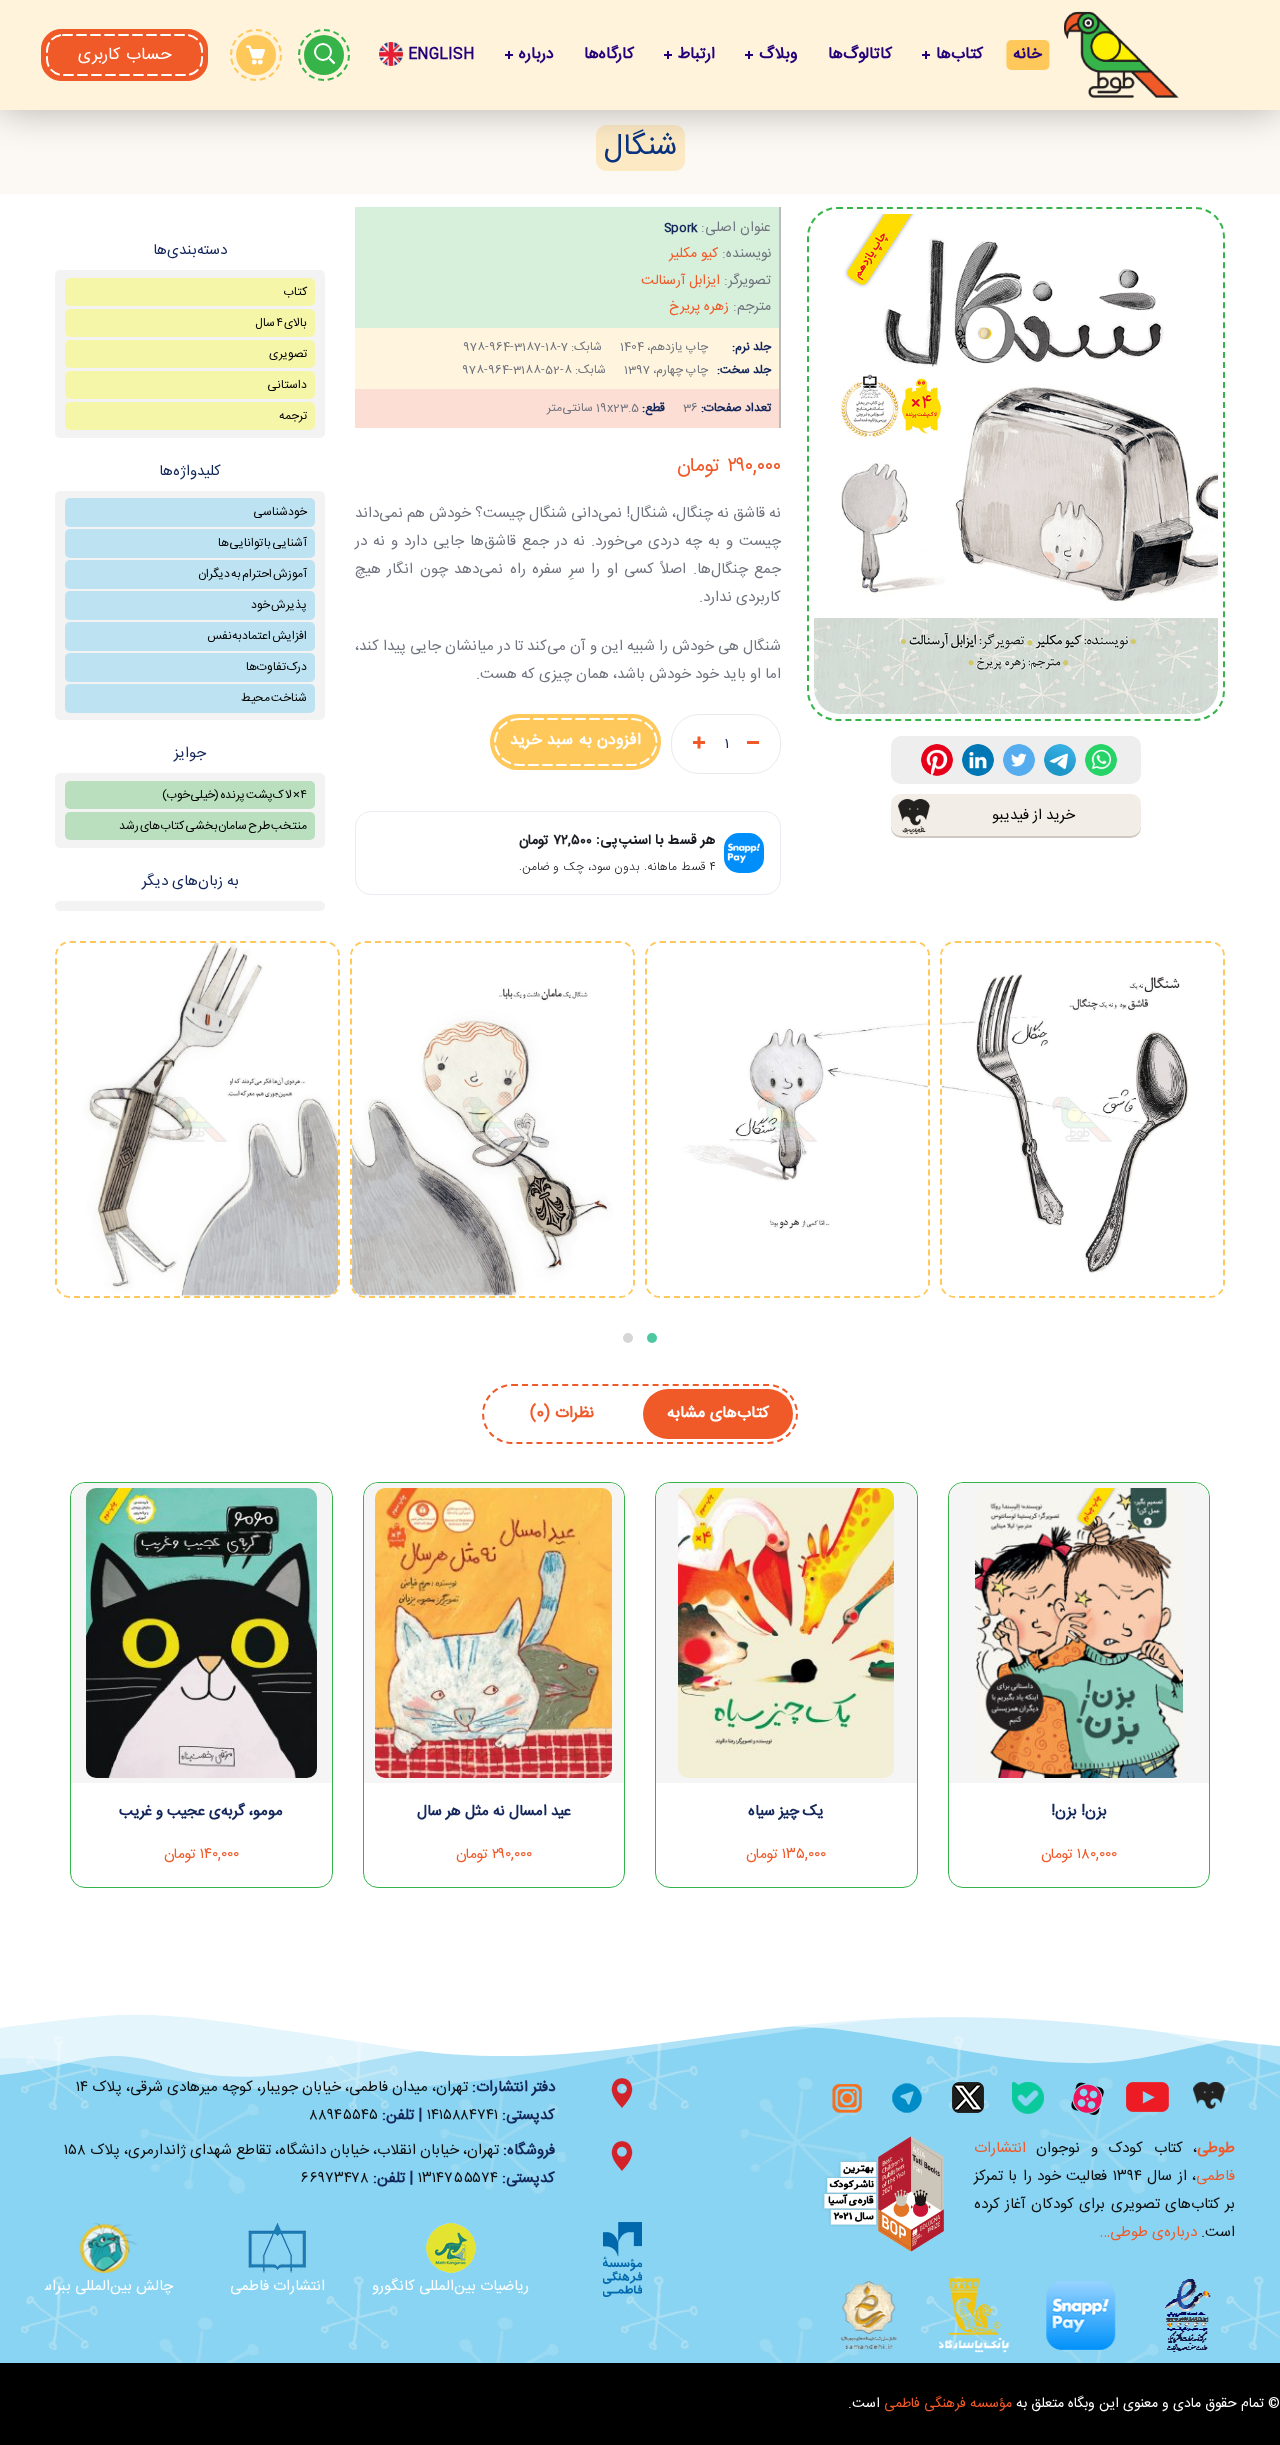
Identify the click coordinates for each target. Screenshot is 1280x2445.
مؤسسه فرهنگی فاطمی (948, 2404)
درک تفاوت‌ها (276, 667)
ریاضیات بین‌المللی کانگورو (472, 2286)
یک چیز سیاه (786, 1812)
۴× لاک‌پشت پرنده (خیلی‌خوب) (234, 795)
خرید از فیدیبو (1033, 815)
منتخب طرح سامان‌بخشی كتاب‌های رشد (213, 826)
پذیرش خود (279, 605)
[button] (124, 55)
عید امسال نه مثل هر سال (494, 1812)
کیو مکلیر (693, 254)
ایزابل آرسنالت (680, 281)
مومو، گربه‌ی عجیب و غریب (201, 1812)
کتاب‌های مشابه (718, 1413)
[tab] (718, 1414)
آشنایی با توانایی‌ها (262, 543)
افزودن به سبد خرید (576, 740)
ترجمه (293, 416)
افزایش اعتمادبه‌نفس (257, 636)
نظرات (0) (562, 1413)
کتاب (295, 292)
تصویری (288, 354)
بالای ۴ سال (281, 323)
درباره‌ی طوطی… (1148, 2232)
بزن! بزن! (1079, 1812)
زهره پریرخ (699, 307)
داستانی (287, 385)
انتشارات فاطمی (299, 2286)
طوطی (1216, 2148)
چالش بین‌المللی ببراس (126, 2286)
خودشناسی (280, 512)
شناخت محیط (274, 698)
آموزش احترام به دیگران (252, 574)
